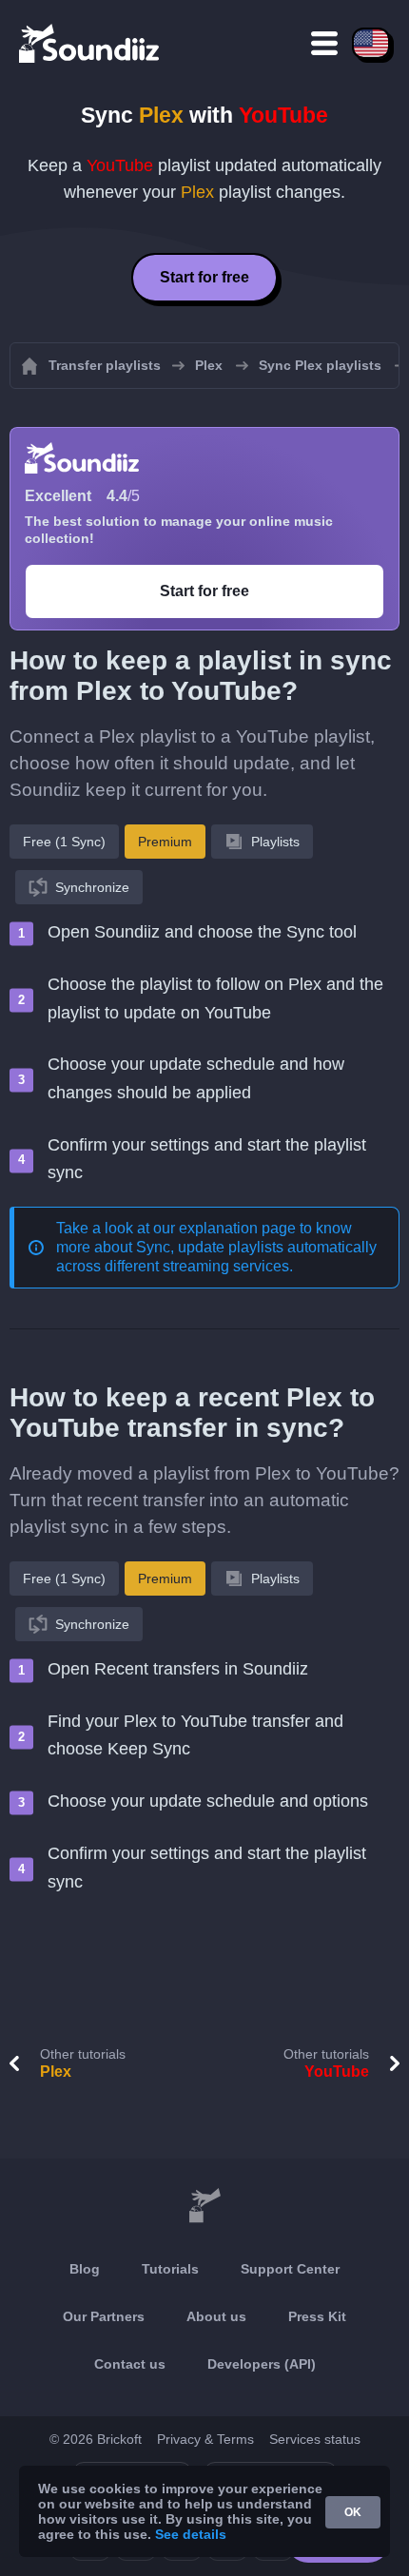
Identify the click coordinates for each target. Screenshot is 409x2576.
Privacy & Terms (205, 2439)
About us (216, 2316)
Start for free (204, 277)
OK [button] (353, 2512)
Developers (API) (262, 2364)
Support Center (290, 2269)
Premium (165, 842)
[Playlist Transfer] (90, 43)
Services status (315, 2439)
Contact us (130, 2364)
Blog (85, 2269)
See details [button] (191, 2534)
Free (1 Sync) (64, 842)
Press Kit (317, 2316)
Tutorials (170, 2269)
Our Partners (104, 2316)
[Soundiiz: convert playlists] (204, 2206)
